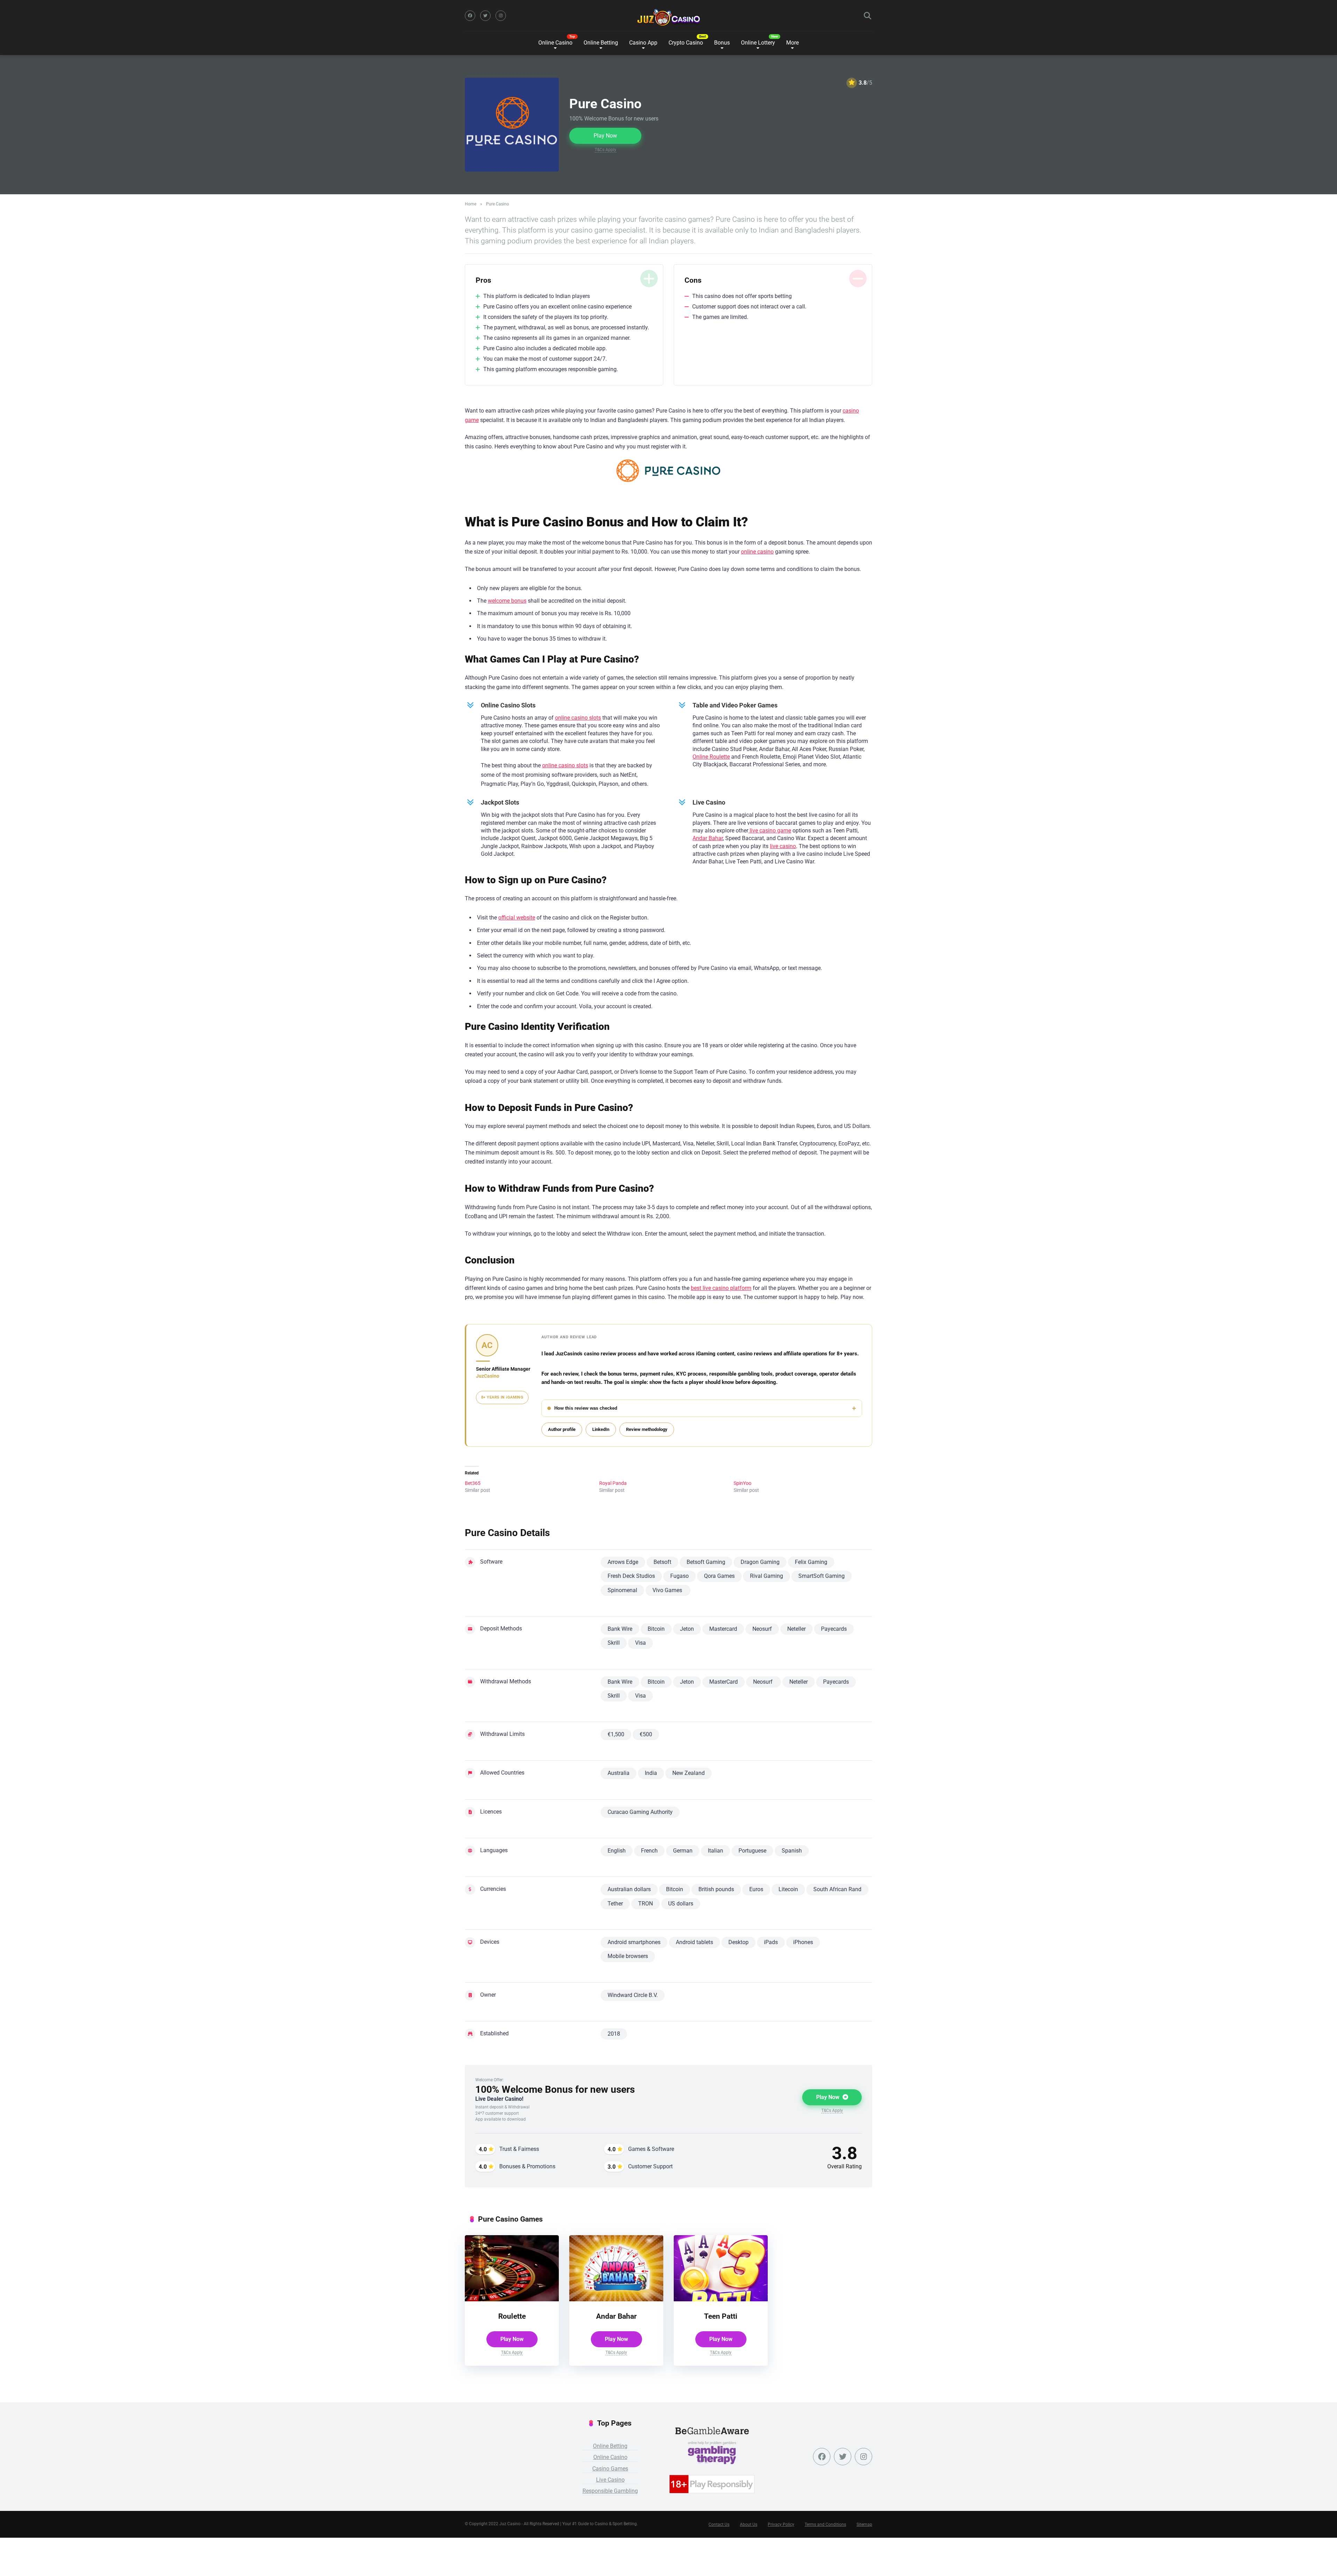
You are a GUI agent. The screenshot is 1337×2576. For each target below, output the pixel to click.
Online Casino (555, 43)
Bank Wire (620, 1629)
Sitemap (864, 2524)
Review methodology (647, 1429)
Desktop (738, 1942)
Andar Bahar (708, 838)
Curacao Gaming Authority (640, 1812)
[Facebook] (470, 16)
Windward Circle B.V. (633, 1995)
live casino (783, 846)
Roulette (512, 2316)
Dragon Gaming (760, 1562)
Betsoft (662, 1562)
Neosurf (762, 1629)
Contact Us (719, 2524)
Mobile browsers (628, 1956)
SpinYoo (742, 1483)
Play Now (605, 136)
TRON (646, 1904)
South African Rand (837, 1889)
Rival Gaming (767, 1576)
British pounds (716, 1889)
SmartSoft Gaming (822, 1576)
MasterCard (724, 1682)
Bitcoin (656, 1629)
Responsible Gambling (610, 2491)
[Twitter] (485, 16)
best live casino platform (721, 1288)
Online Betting (610, 2446)
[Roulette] (512, 2299)
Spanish (792, 1851)
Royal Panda (613, 1483)
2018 (614, 2034)
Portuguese (752, 1851)
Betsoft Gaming (706, 1562)
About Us (749, 2524)
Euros (756, 1889)
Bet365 (473, 1483)
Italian (716, 1851)
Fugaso (679, 1576)
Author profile (562, 1429)
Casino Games (610, 2469)
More (792, 43)
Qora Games (719, 1576)
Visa (640, 1643)
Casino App (643, 43)
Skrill (614, 1643)
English (617, 1851)
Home (471, 204)
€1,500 (616, 1734)
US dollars (681, 1904)
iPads (771, 1942)
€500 (646, 1734)
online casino (757, 552)
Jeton (687, 1629)
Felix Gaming (811, 1562)
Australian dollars (629, 1889)
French (649, 1851)
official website (517, 918)
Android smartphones (634, 1942)
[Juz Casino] (669, 17)
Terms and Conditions (825, 2524)
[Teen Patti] (721, 2299)
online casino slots (578, 718)
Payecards (834, 1629)
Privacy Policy (781, 2524)
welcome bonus (507, 601)
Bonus (722, 43)
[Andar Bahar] (616, 2299)
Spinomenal (622, 1590)
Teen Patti (721, 2316)
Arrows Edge (623, 1562)
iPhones (803, 1942)
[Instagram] (501, 16)
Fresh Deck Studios (631, 1576)
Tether (615, 1904)
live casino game (770, 831)
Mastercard (723, 1629)
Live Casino (610, 2480)
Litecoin (788, 1889)
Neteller (796, 1629)
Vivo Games (668, 1590)
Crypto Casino (686, 43)
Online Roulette (711, 757)
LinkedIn (601, 1429)
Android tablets (694, 1942)
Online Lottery (758, 43)
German (683, 1851)
